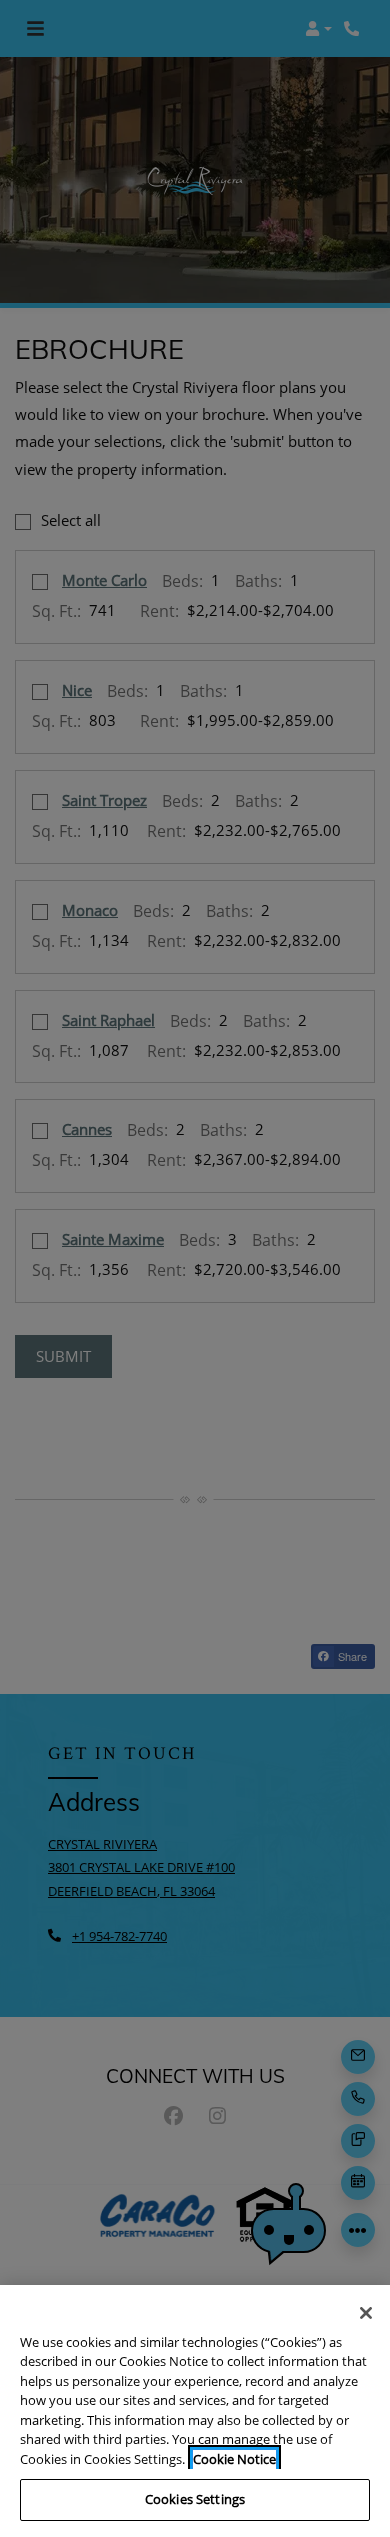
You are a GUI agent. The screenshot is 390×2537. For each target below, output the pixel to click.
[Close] (366, 2313)
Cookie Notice (234, 2459)
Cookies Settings (195, 2499)
